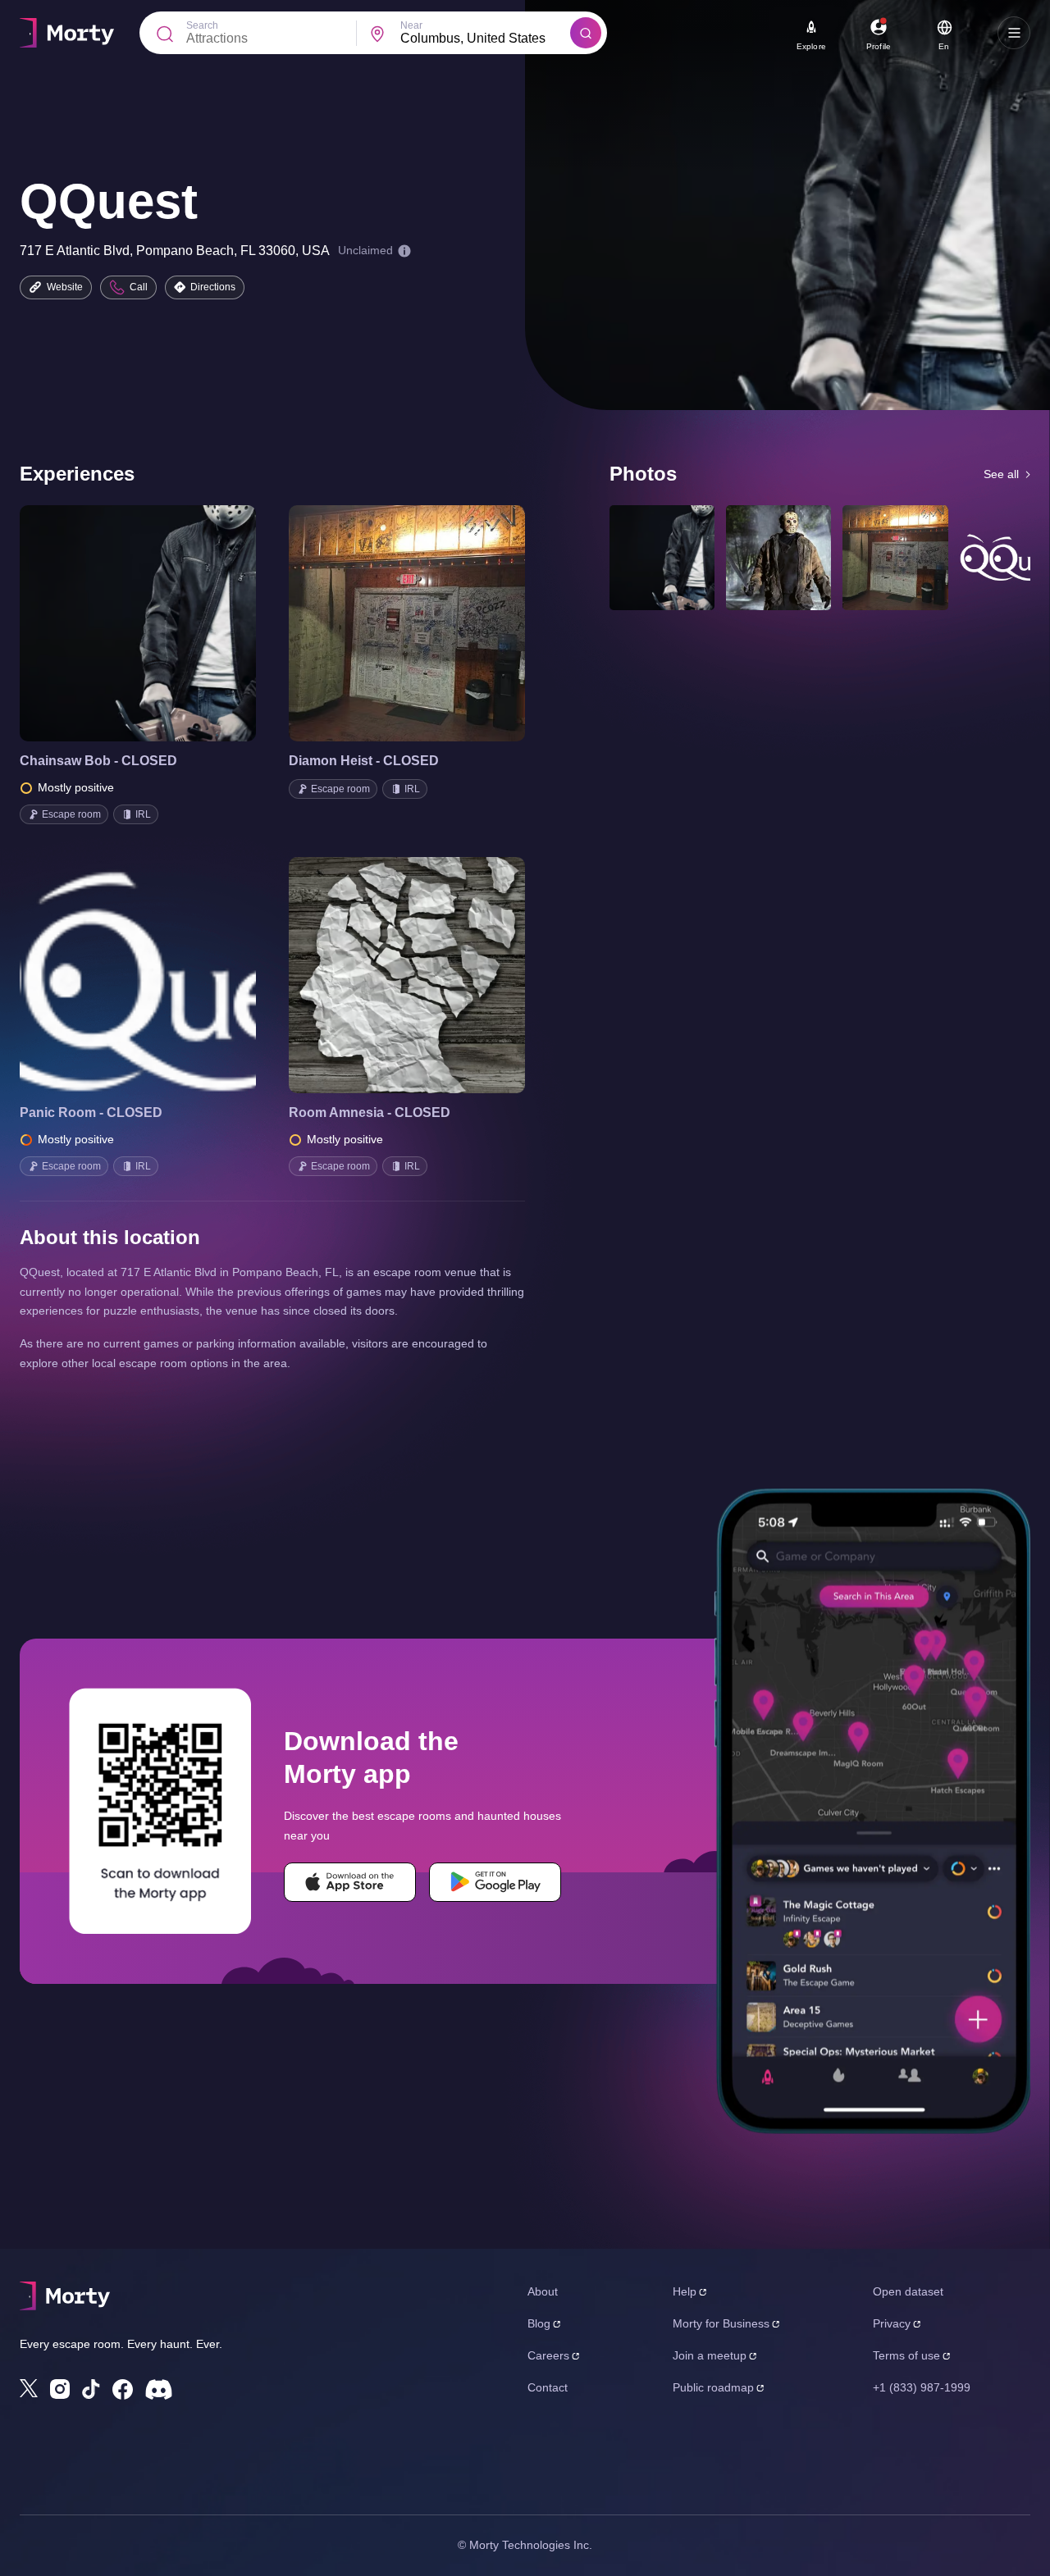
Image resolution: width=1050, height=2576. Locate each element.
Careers (548, 2355)
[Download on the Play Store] (495, 1882)
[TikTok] (91, 2389)
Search (202, 25)
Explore (811, 46)
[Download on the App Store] (350, 1882)
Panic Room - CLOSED (91, 1112)
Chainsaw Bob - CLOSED (98, 761)
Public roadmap (713, 2387)
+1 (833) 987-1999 (922, 2387)
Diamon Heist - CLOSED (364, 761)
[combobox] (485, 39)
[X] (29, 2388)
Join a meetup (710, 2355)
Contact (548, 2387)
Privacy (892, 2323)
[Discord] (159, 2389)
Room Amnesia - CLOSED (370, 1112)
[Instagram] (60, 2389)
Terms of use (906, 2355)
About (543, 2291)
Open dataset (908, 2291)
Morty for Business (721, 2323)
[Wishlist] (115, 623)
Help (685, 2291)
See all (1001, 474)
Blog (539, 2323)
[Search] (586, 33)
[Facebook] (123, 2389)
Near (411, 25)
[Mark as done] (161, 623)
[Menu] (1014, 33)
